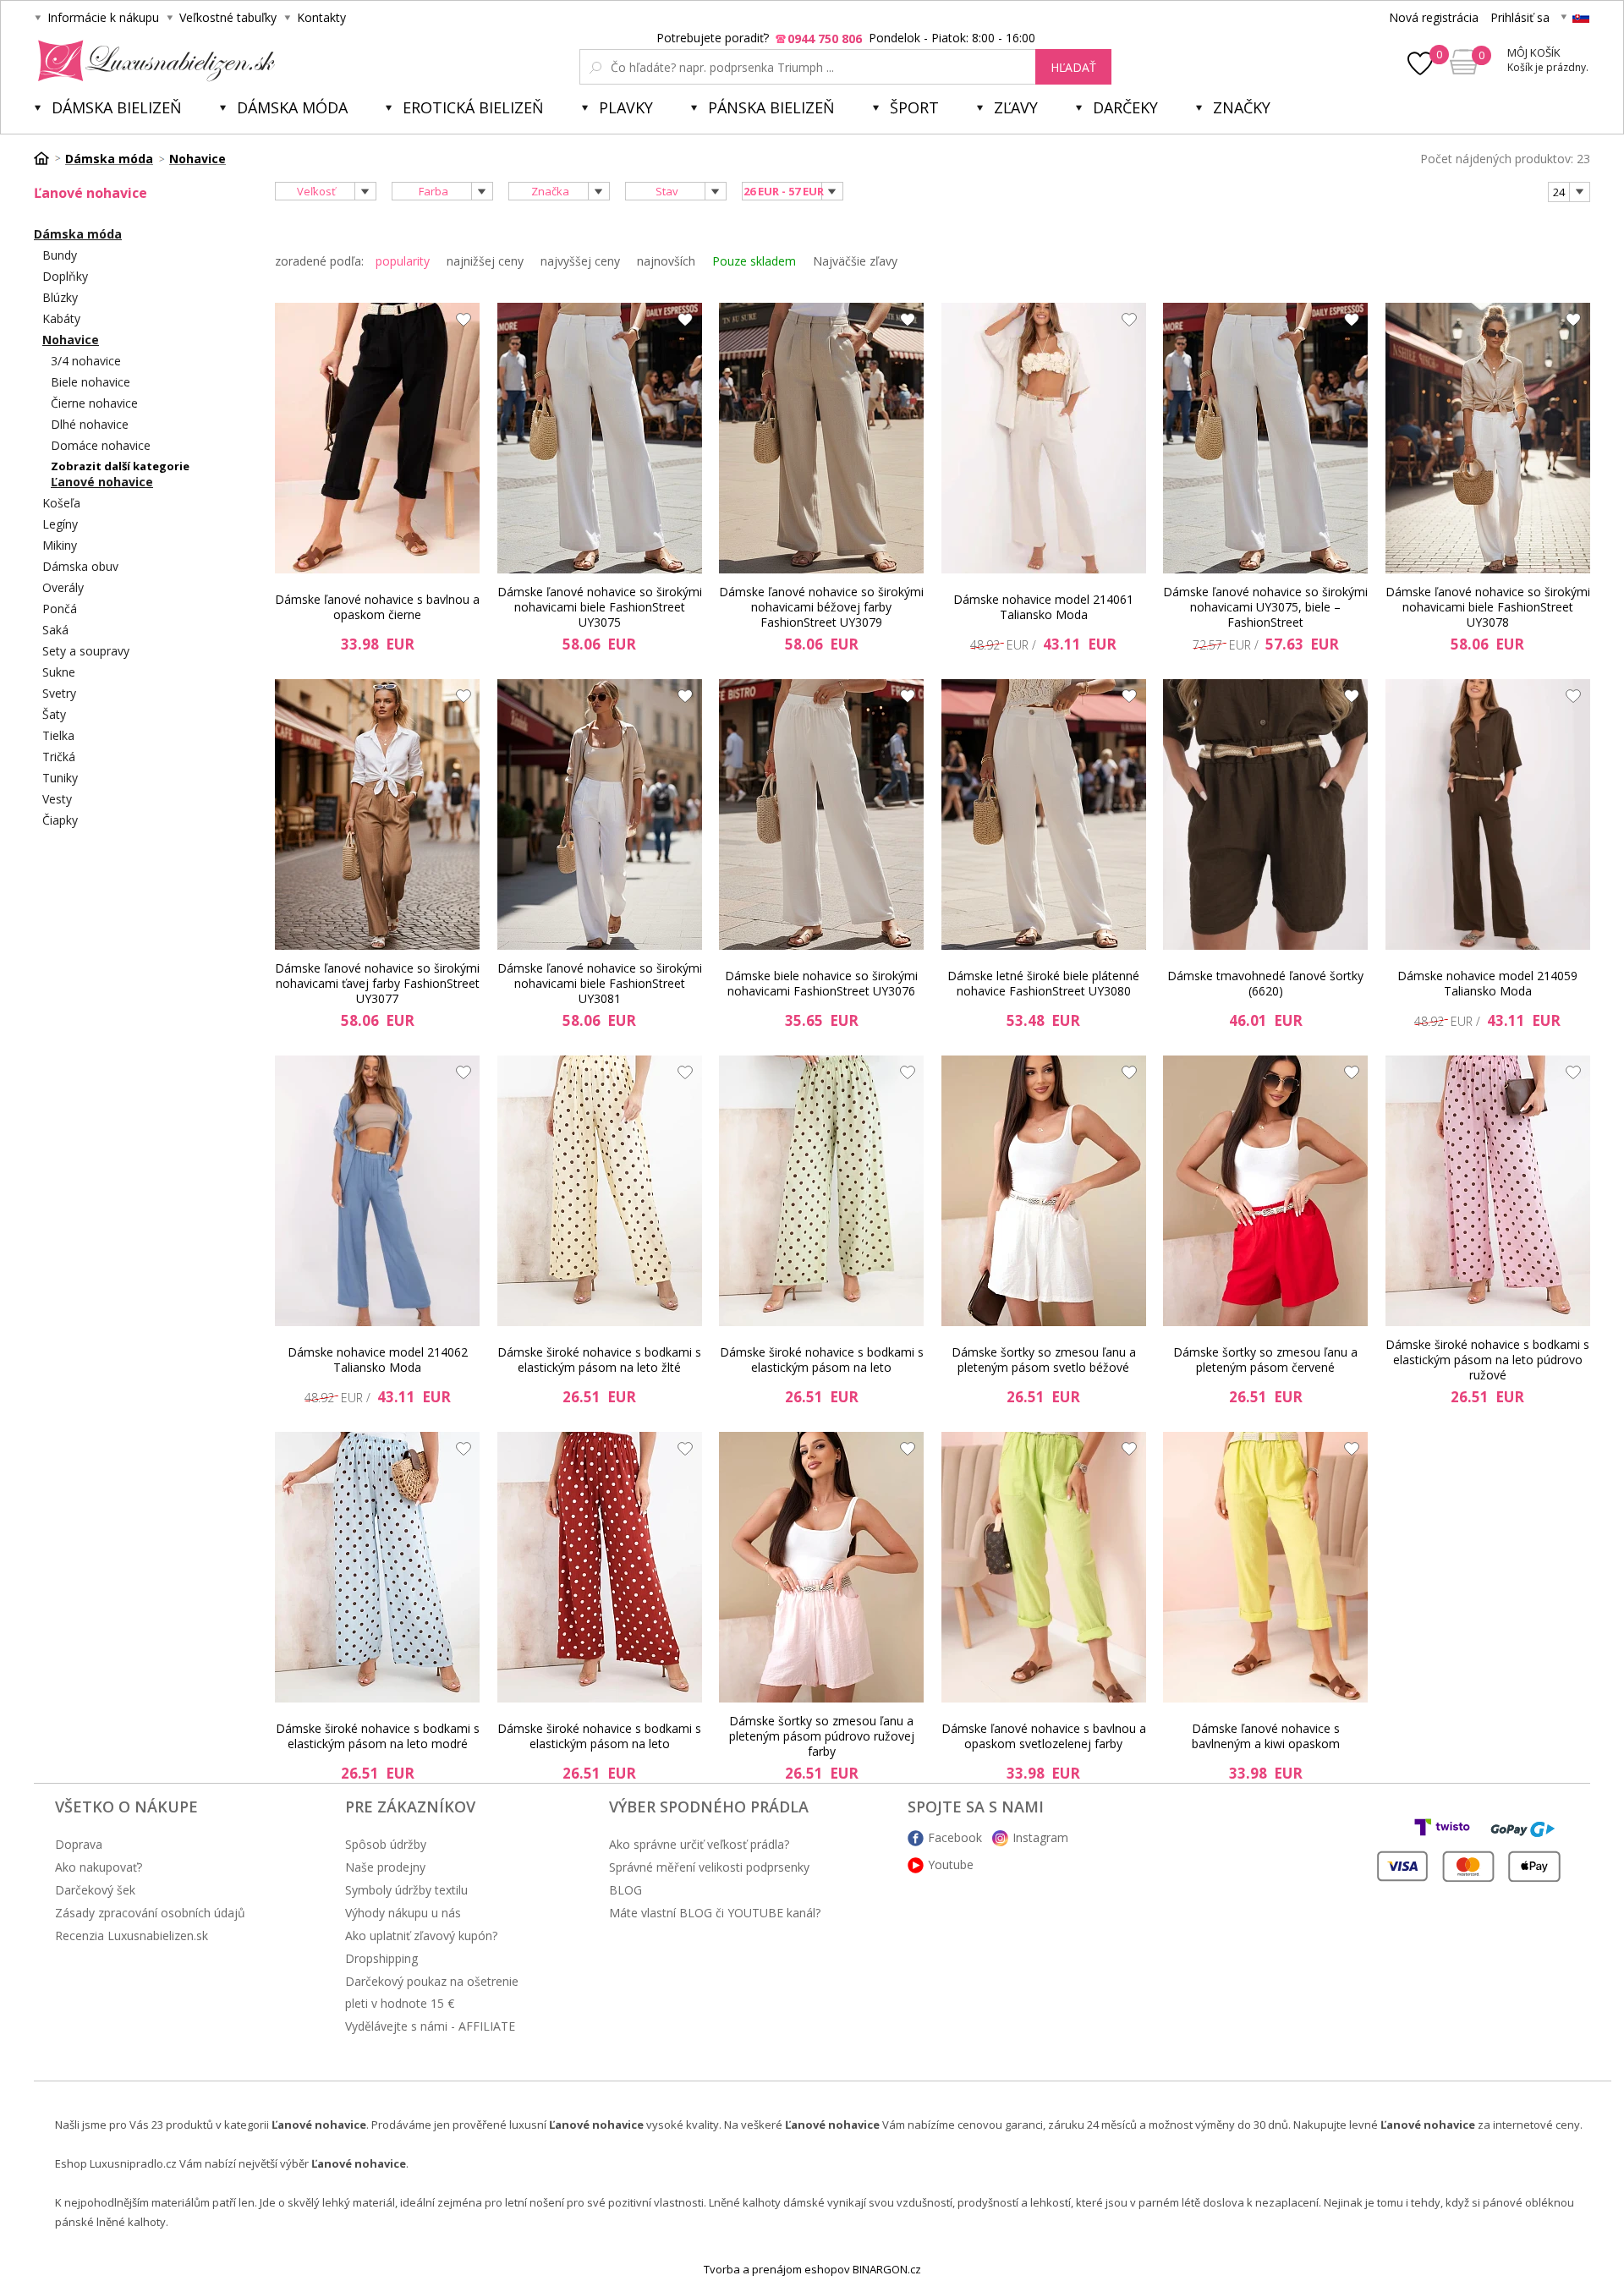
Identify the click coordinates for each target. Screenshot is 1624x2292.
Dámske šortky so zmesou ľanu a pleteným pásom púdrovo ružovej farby (822, 1736)
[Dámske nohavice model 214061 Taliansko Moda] (1044, 438)
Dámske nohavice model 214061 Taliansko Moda (1043, 607)
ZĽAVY (1016, 107)
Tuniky (60, 778)
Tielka (58, 735)
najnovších (666, 261)
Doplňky (65, 276)
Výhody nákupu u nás (403, 1913)
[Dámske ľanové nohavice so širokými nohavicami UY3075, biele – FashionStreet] (1265, 438)
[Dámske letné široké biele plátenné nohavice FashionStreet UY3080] (1044, 814)
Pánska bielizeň (771, 107)
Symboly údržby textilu (406, 1890)
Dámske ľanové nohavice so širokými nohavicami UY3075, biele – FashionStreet (1265, 607)
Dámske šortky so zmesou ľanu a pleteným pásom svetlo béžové (1044, 1360)
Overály (63, 587)
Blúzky (60, 297)
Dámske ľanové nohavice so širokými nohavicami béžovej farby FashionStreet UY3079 (821, 607)
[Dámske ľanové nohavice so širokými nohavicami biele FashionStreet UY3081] (600, 814)
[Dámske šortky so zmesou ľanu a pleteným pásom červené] (1265, 1191)
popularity (403, 261)
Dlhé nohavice (90, 424)
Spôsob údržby (386, 1844)
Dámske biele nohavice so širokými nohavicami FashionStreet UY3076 (821, 983)
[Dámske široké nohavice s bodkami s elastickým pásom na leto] (821, 1191)
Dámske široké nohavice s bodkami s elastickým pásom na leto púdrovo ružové (1487, 1360)
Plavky (626, 107)
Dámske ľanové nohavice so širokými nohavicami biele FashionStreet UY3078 (1488, 607)
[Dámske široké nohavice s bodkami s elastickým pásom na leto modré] (377, 1567)
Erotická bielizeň (473, 107)
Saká (55, 630)
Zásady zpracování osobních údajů (150, 1913)
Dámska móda (292, 107)
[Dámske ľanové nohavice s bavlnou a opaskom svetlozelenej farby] (1044, 1567)
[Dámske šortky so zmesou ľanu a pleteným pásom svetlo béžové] (1044, 1191)
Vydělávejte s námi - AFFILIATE (430, 2026)
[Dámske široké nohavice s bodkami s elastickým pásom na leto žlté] (600, 1191)
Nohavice (71, 340)
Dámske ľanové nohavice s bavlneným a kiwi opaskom (1266, 1736)
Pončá (60, 609)
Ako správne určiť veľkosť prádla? (699, 1844)
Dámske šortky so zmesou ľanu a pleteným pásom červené (1265, 1360)
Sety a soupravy (86, 651)
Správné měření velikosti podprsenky (709, 1867)
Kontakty (321, 17)
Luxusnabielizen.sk (154, 61)
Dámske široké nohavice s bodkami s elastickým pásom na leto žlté (599, 1360)
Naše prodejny (385, 1867)
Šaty (54, 714)
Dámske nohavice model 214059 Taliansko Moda (1487, 983)
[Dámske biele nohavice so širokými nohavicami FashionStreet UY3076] (821, 814)
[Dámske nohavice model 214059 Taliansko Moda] (1488, 814)
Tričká (59, 757)
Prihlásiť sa (1520, 17)
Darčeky (1125, 107)
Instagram (1040, 1837)
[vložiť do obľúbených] (459, 324)
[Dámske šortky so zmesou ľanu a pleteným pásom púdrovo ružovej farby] (821, 1567)
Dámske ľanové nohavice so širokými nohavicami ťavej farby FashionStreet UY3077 (377, 984)
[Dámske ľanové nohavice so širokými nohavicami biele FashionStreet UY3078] (1488, 438)
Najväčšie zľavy (855, 261)
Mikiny (60, 545)
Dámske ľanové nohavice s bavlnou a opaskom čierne (377, 607)
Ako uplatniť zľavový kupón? (421, 1936)
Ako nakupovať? (99, 1867)
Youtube (951, 1864)
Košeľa (61, 503)
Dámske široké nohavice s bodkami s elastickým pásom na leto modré (378, 1736)
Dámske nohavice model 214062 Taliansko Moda (378, 1360)
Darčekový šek (95, 1890)
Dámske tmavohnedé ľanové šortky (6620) (1265, 983)
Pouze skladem (754, 261)
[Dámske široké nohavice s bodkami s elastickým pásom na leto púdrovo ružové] (1488, 1191)
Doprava (79, 1844)
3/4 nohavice (86, 361)
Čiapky (60, 820)
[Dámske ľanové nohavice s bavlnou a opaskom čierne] (377, 438)
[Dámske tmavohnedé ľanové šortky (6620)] (1265, 814)
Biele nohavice (91, 382)
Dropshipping (381, 1958)
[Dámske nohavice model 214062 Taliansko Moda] (377, 1191)
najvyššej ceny (580, 261)
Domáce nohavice (101, 445)
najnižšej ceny (485, 261)
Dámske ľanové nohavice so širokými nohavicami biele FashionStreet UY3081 (600, 984)
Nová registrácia (1434, 17)
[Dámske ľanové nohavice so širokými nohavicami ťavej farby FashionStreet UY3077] (377, 814)
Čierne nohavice (94, 403)
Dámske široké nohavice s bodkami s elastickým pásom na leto (822, 1360)
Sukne (59, 672)
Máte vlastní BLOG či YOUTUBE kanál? (715, 1913)
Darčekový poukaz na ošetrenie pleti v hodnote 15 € (432, 1992)
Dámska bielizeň (117, 107)
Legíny (60, 524)
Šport (914, 107)
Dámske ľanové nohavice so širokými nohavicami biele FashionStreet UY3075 (600, 607)
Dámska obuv (80, 566)
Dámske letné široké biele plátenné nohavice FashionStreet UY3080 (1043, 983)
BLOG (625, 1890)
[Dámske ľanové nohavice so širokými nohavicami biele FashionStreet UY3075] (600, 438)
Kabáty (61, 318)
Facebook (955, 1837)
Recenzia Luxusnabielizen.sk (132, 1936)
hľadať (1073, 67)
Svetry (59, 693)
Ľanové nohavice (102, 482)
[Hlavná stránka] (47, 158)
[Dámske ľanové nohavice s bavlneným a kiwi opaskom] (1265, 1567)
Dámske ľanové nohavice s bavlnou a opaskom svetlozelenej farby (1044, 1736)
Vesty (57, 799)
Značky (1242, 107)
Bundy (60, 255)
